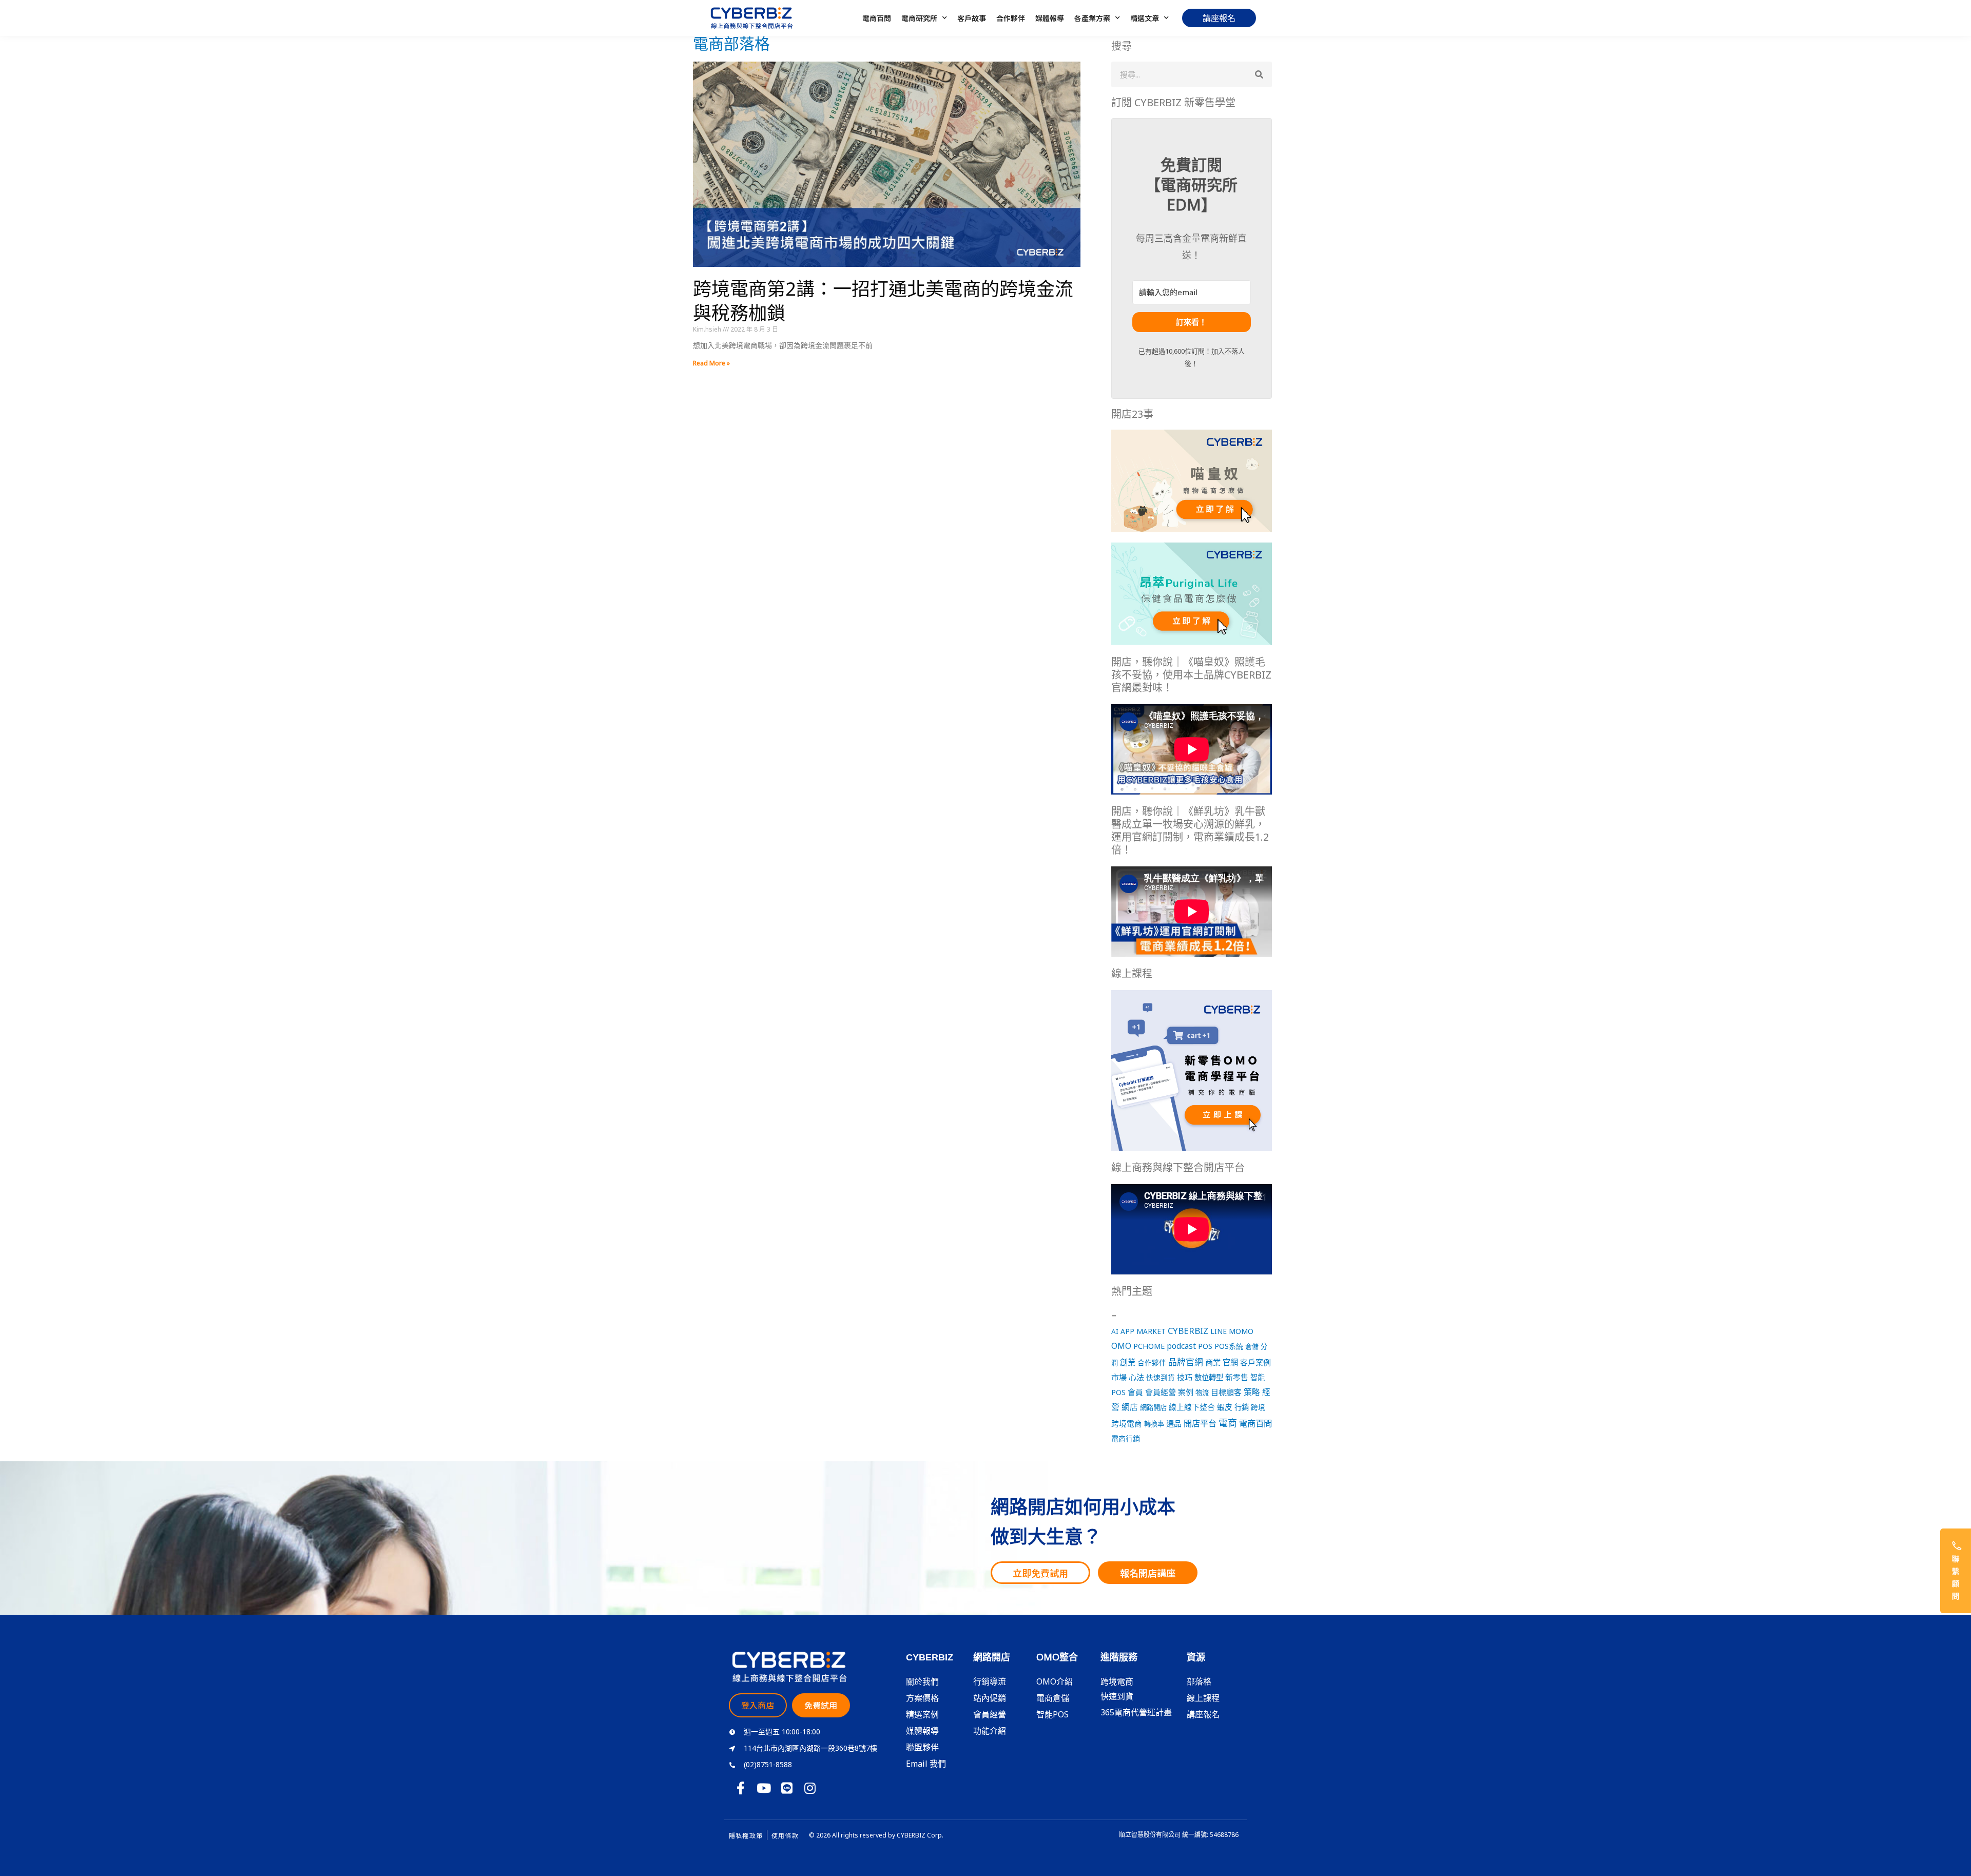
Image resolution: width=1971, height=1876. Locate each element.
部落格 (1199, 1681)
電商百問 (877, 18)
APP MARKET (1143, 1331)
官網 (1230, 1362)
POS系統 (1229, 1346)
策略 (1252, 1392)
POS (1205, 1346)
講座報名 (1203, 1714)
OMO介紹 (1055, 1681)
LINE (1219, 1331)
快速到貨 (1161, 1377)
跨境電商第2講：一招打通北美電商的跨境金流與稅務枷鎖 (883, 301)
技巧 (1185, 1377)
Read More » (711, 363)
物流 (1202, 1393)
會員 (1135, 1392)
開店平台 (1200, 1423)
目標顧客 (1226, 1392)
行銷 (1242, 1407)
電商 (1228, 1423)
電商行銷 (1126, 1438)
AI (1115, 1331)
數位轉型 (1209, 1377)
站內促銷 (990, 1698)
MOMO (1241, 1331)
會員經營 (1161, 1392)
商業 (1213, 1362)
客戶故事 (972, 18)
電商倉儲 (1053, 1698)
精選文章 (1145, 18)
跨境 (1258, 1407)
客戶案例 (1255, 1362)
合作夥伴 (1011, 18)
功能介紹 (990, 1731)
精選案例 (922, 1714)
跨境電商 (1127, 1423)
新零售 (1237, 1377)
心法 (1136, 1377)
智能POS (1052, 1714)
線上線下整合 (1192, 1407)
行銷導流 (990, 1681)
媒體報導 (1050, 18)
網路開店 (1153, 1407)
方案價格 (922, 1698)
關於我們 (922, 1681)
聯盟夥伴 (922, 1747)
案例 (1186, 1392)
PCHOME (1149, 1346)
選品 (1174, 1423)
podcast (1181, 1346)
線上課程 (1203, 1698)
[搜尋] (1259, 74)
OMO (1121, 1346)
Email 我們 (926, 1764)
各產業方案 (1092, 18)
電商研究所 (919, 18)
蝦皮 (1225, 1407)
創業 (1128, 1362)
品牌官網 (1186, 1362)
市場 (1119, 1377)
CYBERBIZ (1188, 1331)
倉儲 (1252, 1346)
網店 (1130, 1407)
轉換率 (1154, 1424)
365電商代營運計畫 (1136, 1712)
